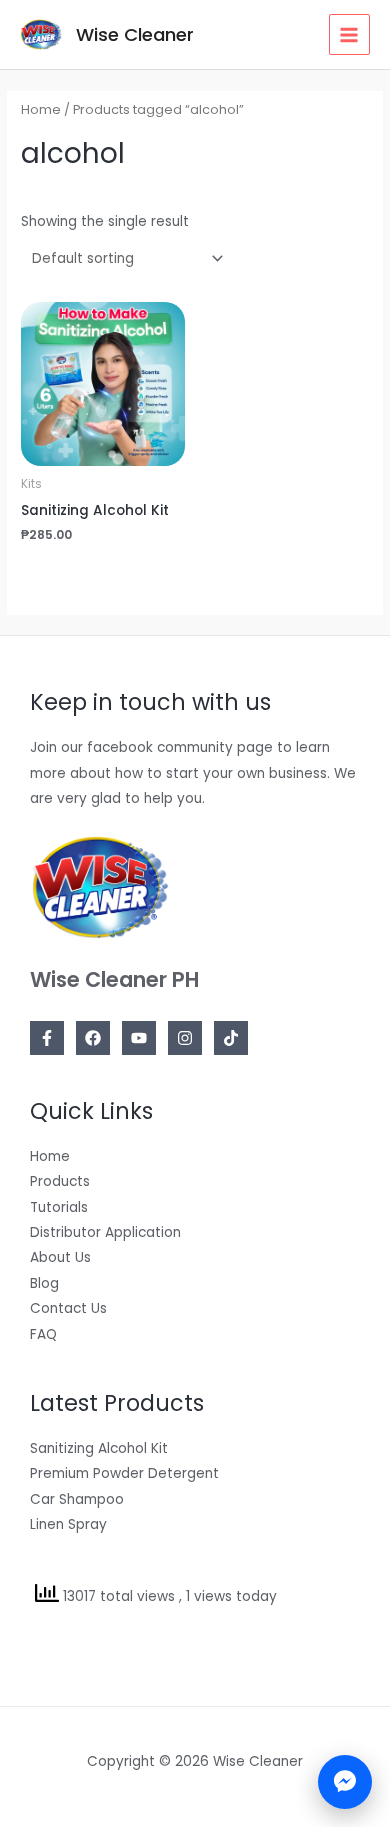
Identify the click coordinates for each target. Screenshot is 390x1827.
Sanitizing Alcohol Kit (99, 1448)
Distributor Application (105, 1232)
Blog (44, 1283)
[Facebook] (47, 1038)
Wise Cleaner (135, 34)
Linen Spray (68, 1524)
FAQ (43, 1334)
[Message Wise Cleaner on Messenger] (345, 1782)
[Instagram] (185, 1038)
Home (41, 109)
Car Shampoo (77, 1499)
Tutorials (59, 1207)
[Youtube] (139, 1038)
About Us (60, 1257)
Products (60, 1181)
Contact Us (68, 1308)
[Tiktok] (231, 1038)
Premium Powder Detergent (124, 1473)
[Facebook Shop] (93, 1038)
